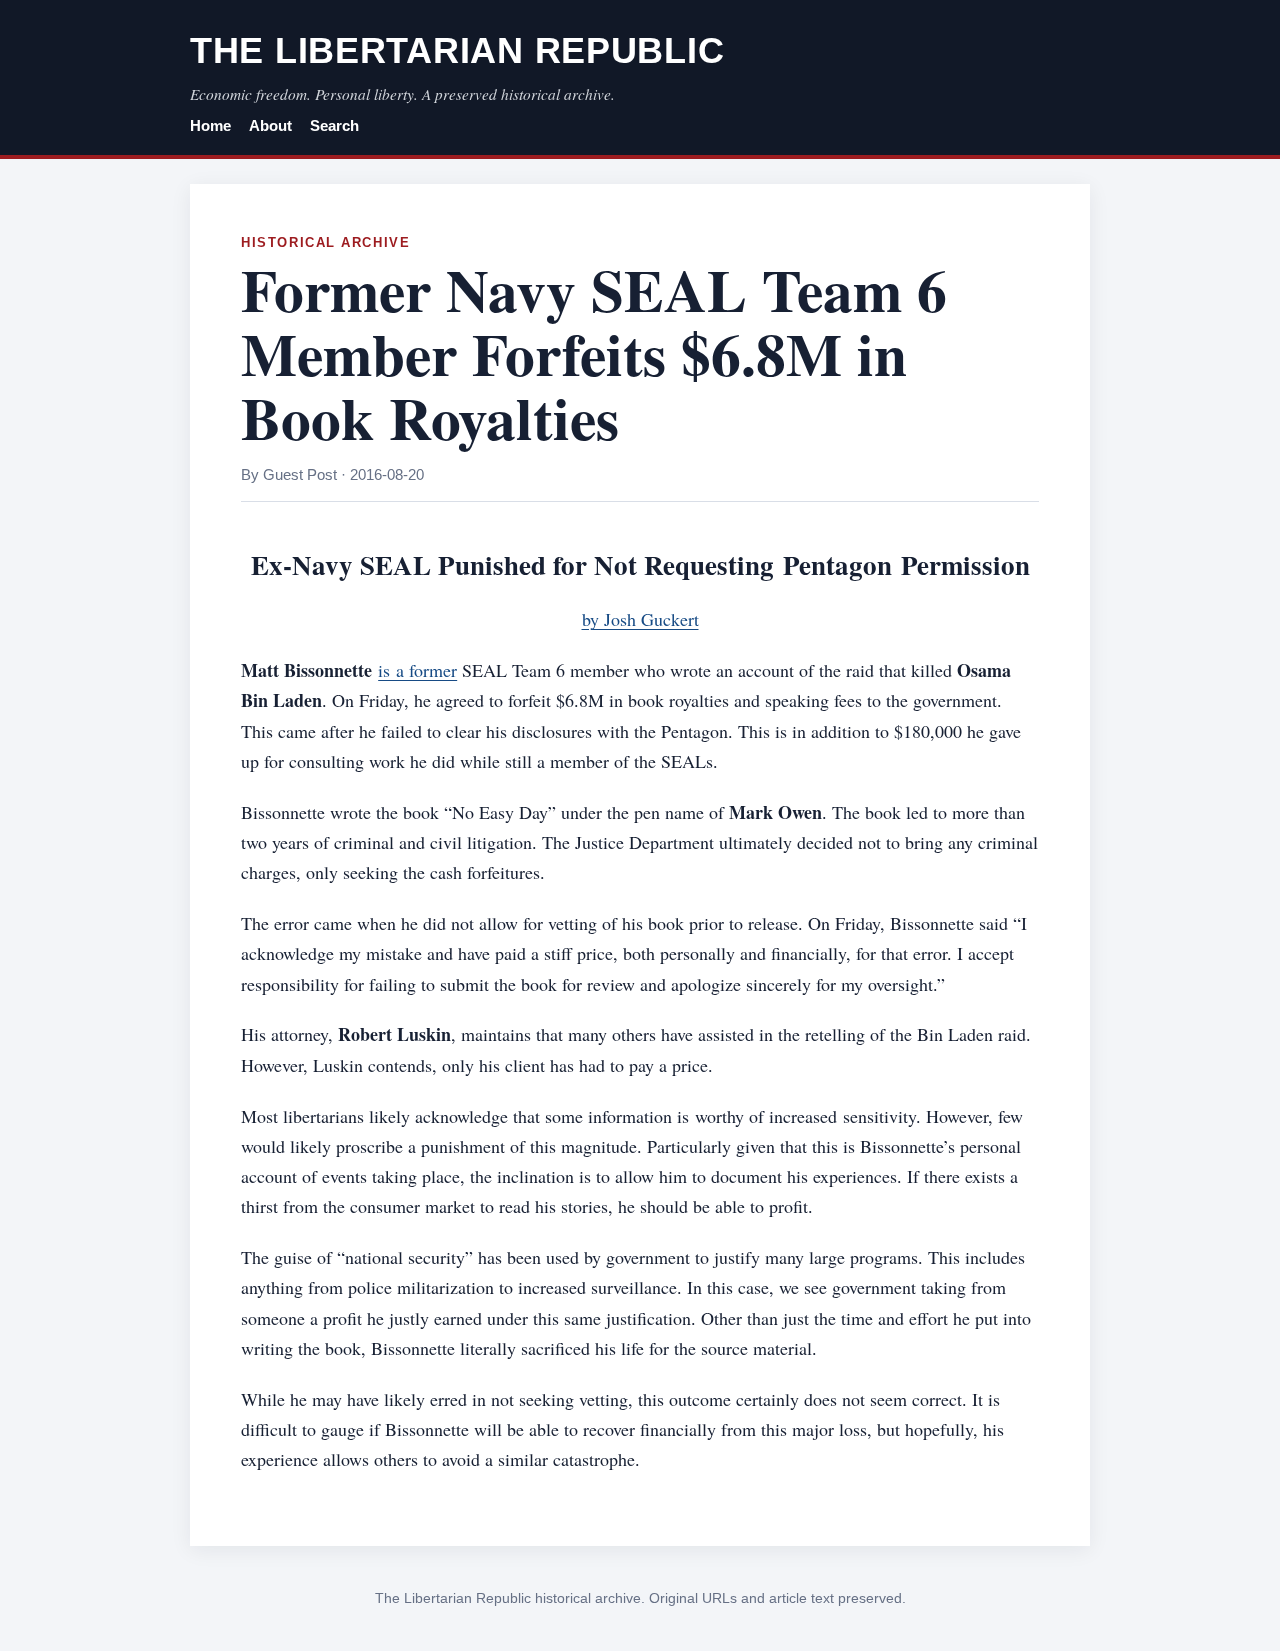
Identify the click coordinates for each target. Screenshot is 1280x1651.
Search (334, 126)
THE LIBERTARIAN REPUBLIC (457, 50)
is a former (417, 670)
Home (210, 126)
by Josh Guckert (640, 619)
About (270, 126)
